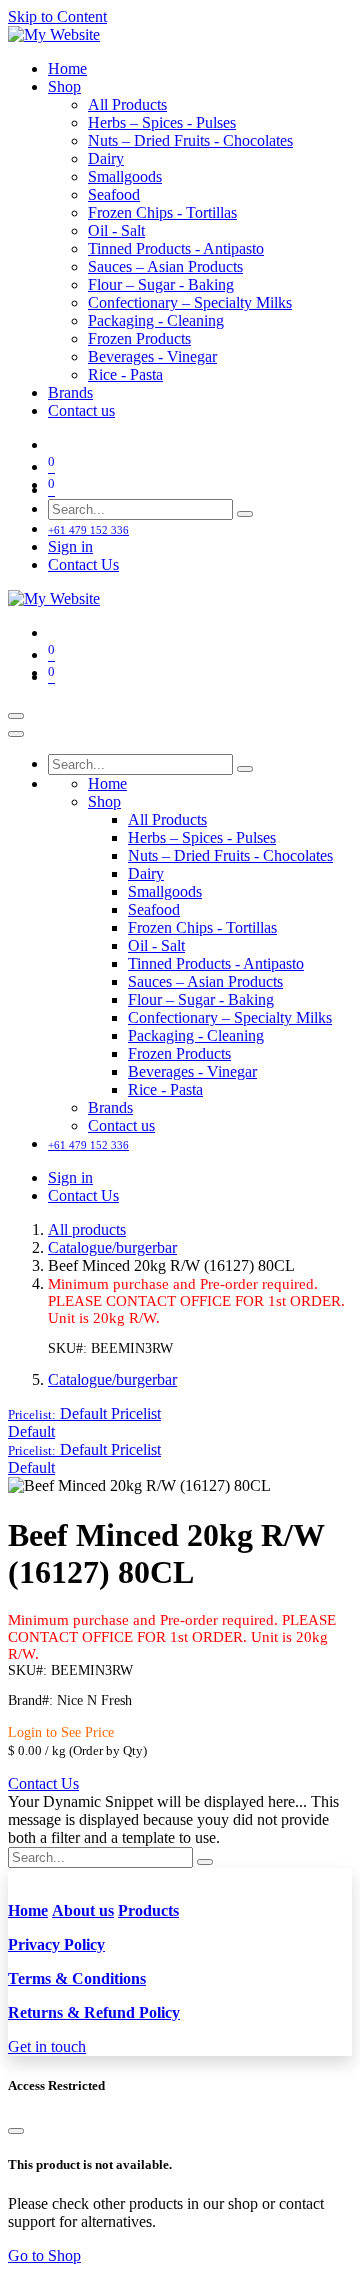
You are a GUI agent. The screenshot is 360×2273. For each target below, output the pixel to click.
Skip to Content (57, 16)
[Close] (16, 734)
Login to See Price (61, 1732)
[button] (84, 1413)
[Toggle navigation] (16, 716)
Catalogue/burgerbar (112, 1247)
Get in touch (47, 2046)
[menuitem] (67, 68)
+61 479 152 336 (88, 530)
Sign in (70, 546)
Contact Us (83, 564)
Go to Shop (44, 2255)
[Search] (245, 514)
